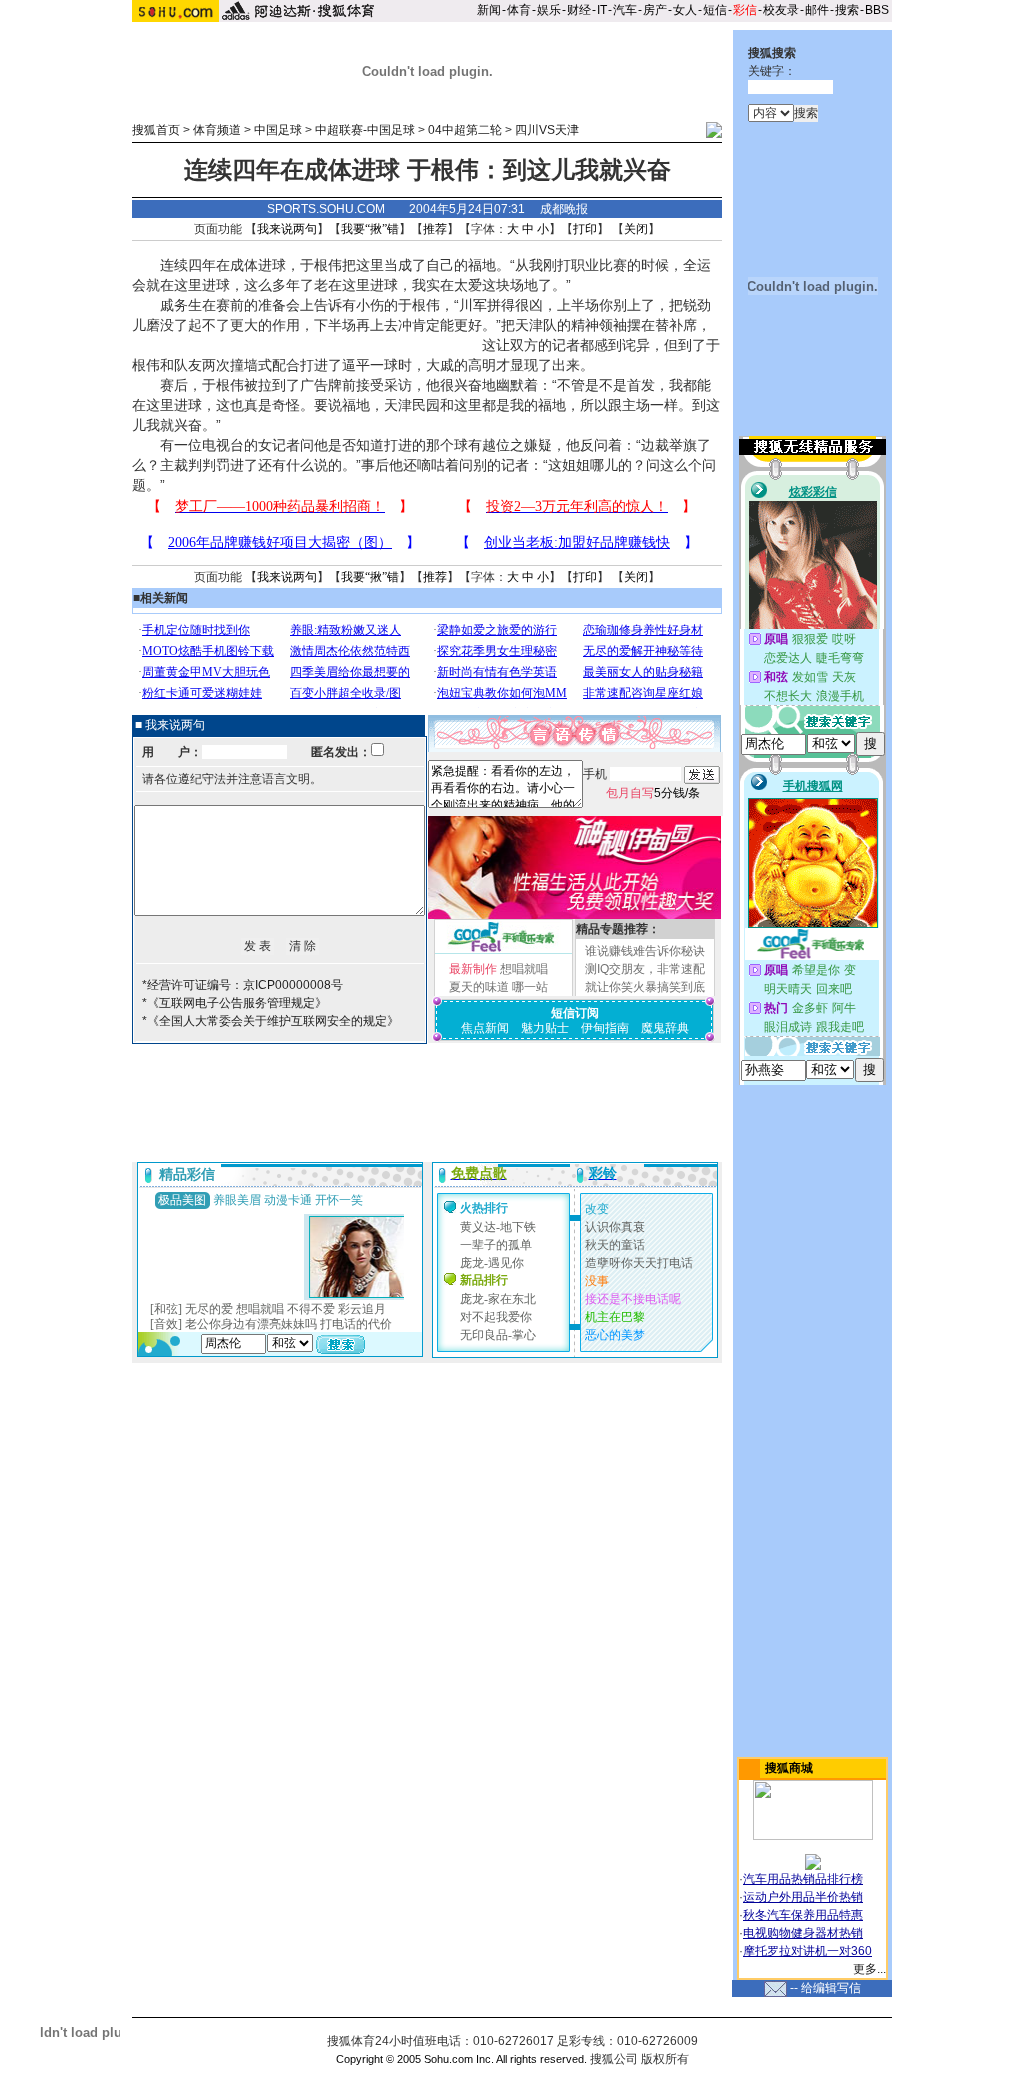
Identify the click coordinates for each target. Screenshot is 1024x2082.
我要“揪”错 (370, 229)
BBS (877, 10)
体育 (519, 10)
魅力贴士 (545, 1028)
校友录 (781, 10)
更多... (869, 1969)
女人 (685, 10)
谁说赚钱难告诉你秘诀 (645, 951)
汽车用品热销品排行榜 (803, 1879)
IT (602, 10)
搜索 (847, 10)
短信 (715, 10)
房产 (655, 10)
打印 (585, 229)
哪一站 (530, 987)
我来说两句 (287, 229)
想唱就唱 (524, 969)
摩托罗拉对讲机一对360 (807, 1951)
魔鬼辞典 (665, 1028)
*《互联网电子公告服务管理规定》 (234, 1003)
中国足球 (278, 130)
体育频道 (217, 130)
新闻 (489, 10)
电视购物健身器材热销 (803, 1933)
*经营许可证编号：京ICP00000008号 (242, 985)
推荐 (435, 229)
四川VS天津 (547, 130)
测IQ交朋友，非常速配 (645, 969)
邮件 (817, 10)
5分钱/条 (653, 793)
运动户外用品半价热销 (803, 1897)
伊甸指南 (605, 1028)
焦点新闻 (485, 1028)
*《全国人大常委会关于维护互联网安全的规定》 (270, 1021)
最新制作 (473, 969)
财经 (579, 10)
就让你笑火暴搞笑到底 (645, 987)
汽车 (625, 10)
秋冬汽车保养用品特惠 (803, 1915)
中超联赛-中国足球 (365, 130)
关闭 (636, 229)
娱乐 (549, 10)
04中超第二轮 (465, 130)
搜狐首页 (156, 130)
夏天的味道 (479, 987)
